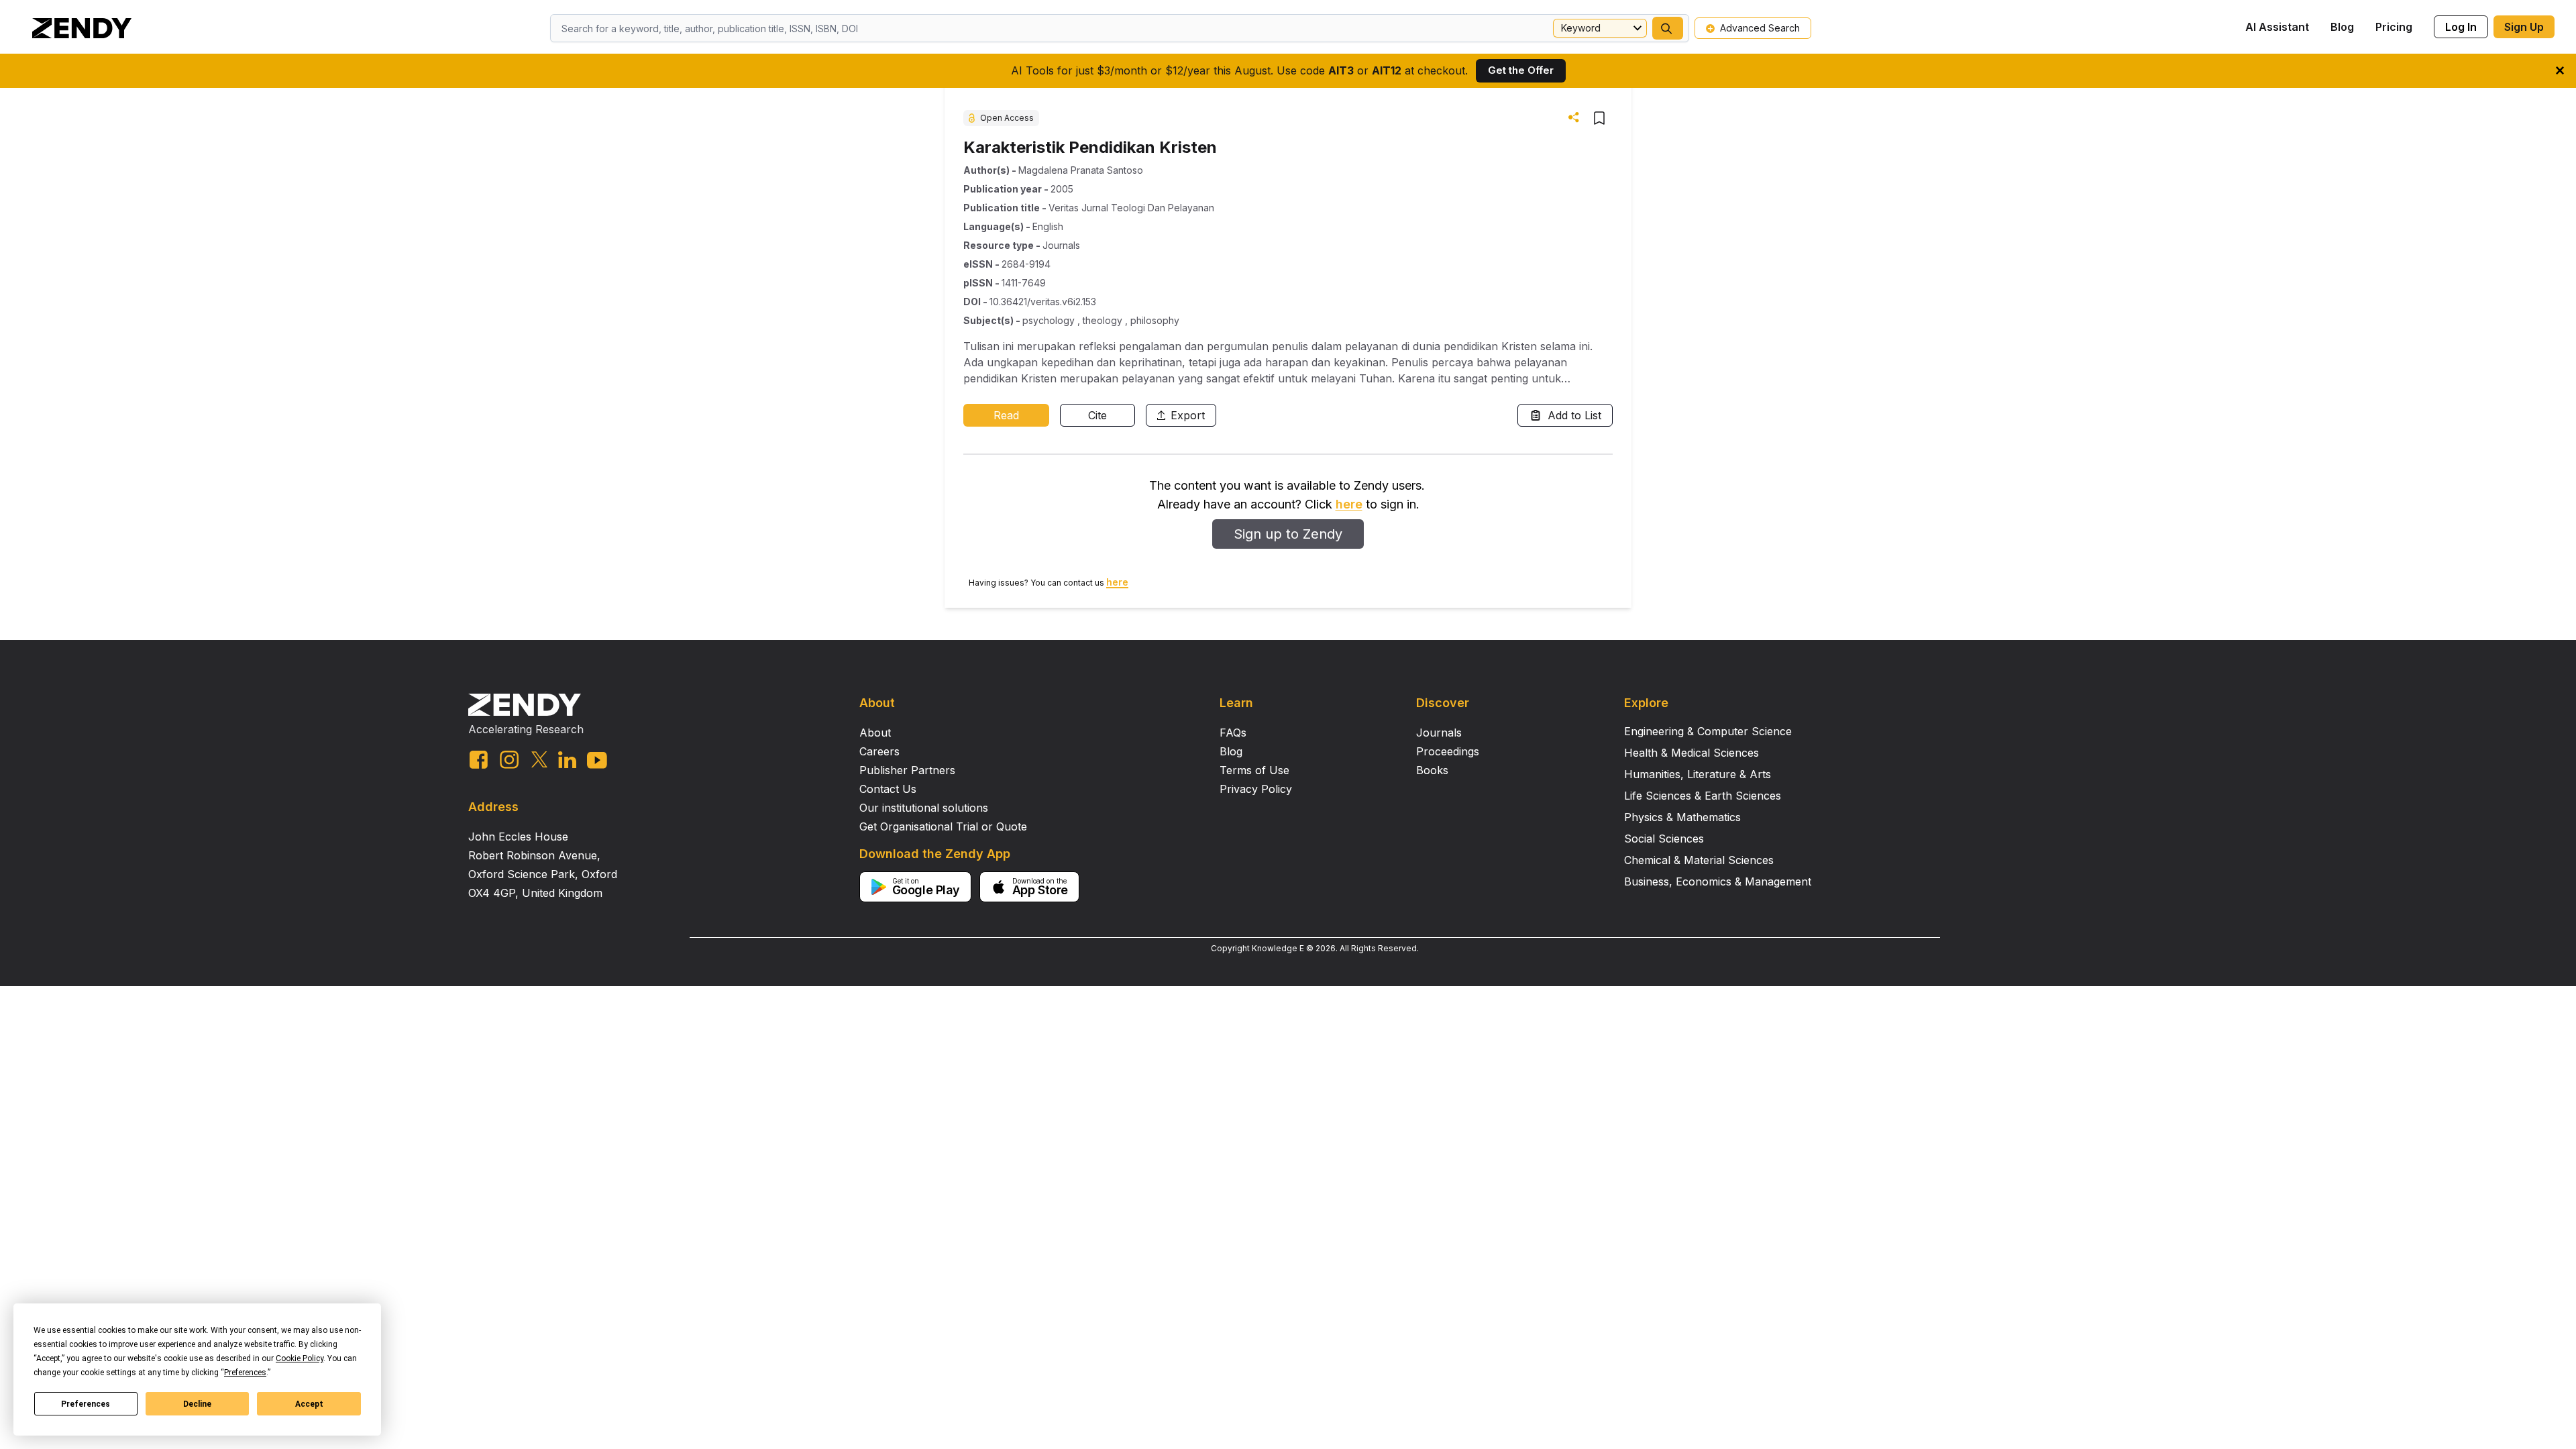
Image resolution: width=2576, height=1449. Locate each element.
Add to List (1574, 415)
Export (1188, 415)
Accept (309, 1404)
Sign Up (2524, 27)
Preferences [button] (245, 1373)
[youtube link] (597, 760)
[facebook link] (479, 760)
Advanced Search (1760, 28)
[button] (1668, 28)
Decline (197, 1404)
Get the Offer (1521, 70)
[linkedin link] (567, 760)
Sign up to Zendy (1288, 534)
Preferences (86, 1404)
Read (1006, 415)
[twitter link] (539, 759)
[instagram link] (509, 759)
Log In (2461, 27)
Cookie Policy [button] (300, 1358)
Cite (1097, 415)
